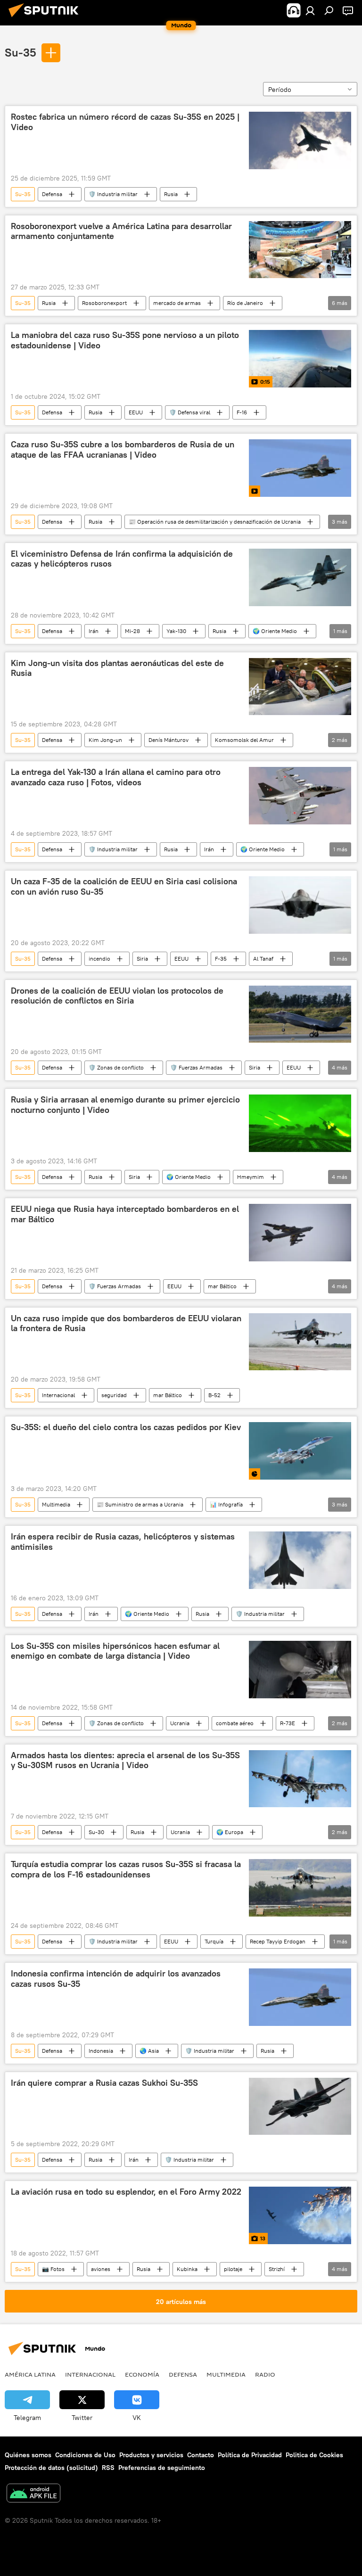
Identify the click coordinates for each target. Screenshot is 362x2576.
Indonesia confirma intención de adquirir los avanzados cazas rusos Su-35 (116, 1979)
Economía (142, 2374)
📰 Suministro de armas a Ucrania (140, 1504)
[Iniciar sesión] (310, 10)
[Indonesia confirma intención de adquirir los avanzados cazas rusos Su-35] (300, 1997)
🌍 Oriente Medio (275, 631)
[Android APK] (33, 2494)
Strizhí (277, 2269)
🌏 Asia (149, 2051)
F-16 (242, 412)
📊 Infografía (226, 1504)
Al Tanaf (263, 959)
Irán (94, 631)
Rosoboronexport (104, 303)
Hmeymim (251, 1177)
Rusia (171, 194)
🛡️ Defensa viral (190, 412)
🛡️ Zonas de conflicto (116, 1067)
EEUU (136, 412)
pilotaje (233, 2269)
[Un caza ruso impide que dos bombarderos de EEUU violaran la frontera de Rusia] (300, 1342)
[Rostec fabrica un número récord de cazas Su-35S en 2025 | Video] (300, 140)
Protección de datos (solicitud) (51, 2468)
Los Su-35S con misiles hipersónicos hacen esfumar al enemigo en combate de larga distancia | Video (115, 1651)
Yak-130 (176, 631)
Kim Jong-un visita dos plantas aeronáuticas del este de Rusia (117, 668)
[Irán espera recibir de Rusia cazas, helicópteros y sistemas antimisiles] (300, 1560)
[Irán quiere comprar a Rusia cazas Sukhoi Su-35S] (300, 2107)
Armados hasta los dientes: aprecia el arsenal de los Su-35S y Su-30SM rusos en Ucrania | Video (125, 1761)
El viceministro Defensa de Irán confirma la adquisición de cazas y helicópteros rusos (122, 559)
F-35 (221, 959)
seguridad (114, 1395)
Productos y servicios (151, 2455)
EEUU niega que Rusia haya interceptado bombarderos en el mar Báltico (125, 1214)
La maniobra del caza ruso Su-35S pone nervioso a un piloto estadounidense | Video (125, 340)
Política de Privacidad (250, 2455)
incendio (99, 959)
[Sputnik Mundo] (46, 18)
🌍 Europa (230, 1832)
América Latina (30, 2374)
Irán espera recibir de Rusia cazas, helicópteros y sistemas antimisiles (123, 1542)
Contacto (201, 2455)
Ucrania (180, 1723)
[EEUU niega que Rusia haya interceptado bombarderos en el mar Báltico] (300, 1233)
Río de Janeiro (245, 303)
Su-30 (96, 1832)
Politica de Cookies (314, 2455)
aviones (101, 2269)
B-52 (214, 1395)
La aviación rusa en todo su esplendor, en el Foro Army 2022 (126, 2192)
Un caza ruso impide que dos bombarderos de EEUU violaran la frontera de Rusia (126, 1324)
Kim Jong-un (105, 740)
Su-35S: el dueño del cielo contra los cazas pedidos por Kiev (126, 1427)
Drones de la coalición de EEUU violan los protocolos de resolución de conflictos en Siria (117, 996)
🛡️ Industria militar (113, 194)
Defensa (52, 194)
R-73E (288, 1723)
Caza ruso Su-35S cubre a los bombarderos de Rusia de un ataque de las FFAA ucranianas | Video (123, 450)
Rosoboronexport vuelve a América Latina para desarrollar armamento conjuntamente (121, 231)
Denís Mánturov (169, 740)
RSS (108, 2468)
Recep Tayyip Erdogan (278, 1941)
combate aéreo (235, 1723)
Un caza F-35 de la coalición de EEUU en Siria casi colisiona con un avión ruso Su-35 (124, 887)
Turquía (214, 1941)
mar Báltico (222, 1286)
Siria (142, 959)
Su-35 (21, 52)
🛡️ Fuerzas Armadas (196, 1067)
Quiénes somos (28, 2455)
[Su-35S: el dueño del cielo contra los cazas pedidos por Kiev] (300, 1451)
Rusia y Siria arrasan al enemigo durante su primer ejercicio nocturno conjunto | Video (125, 1105)
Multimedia (56, 1504)
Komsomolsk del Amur (244, 740)
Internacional (58, 1395)
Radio (265, 2374)
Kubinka (187, 2269)
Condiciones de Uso (85, 2455)
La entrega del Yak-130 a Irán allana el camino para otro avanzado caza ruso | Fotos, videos (116, 777)
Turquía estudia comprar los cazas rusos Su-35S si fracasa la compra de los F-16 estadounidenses (126, 1869)
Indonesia (101, 2051)
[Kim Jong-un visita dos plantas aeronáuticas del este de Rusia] (300, 687)
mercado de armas (177, 303)
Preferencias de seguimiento (162, 2468)
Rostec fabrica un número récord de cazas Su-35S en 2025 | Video (125, 122)
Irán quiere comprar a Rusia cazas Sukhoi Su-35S (104, 2083)
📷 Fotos (53, 2269)
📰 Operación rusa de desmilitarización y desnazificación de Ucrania (215, 522)
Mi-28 (132, 631)
